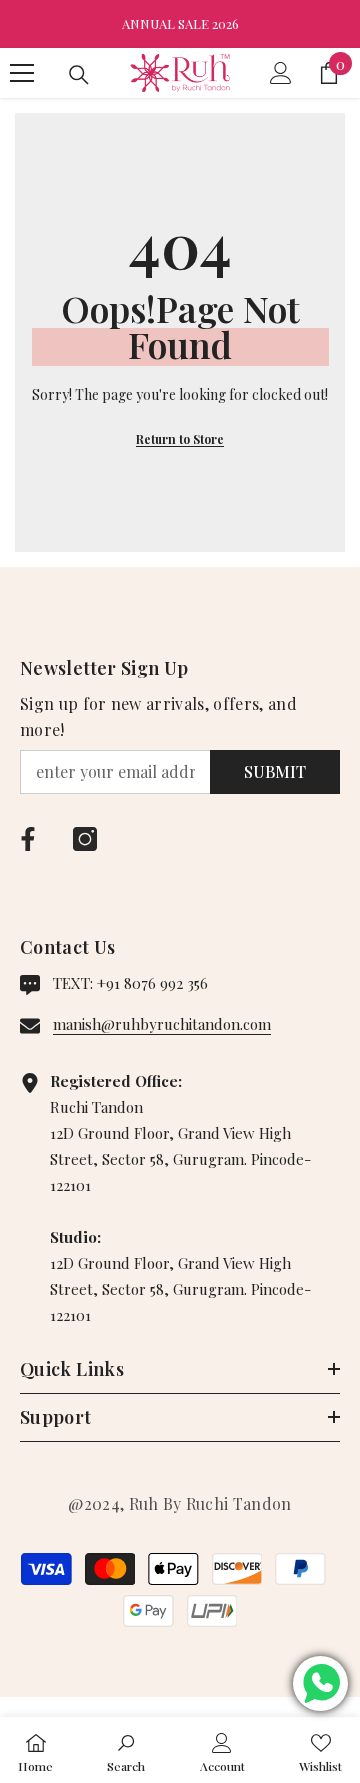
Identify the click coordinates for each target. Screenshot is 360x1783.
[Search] (79, 75)
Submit (275, 771)
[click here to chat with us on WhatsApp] (320, 1683)
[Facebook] (28, 839)
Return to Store (180, 439)
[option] (180, 24)
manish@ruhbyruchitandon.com (162, 1024)
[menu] (22, 73)
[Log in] (281, 73)
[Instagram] (85, 839)
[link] (126, 1750)
